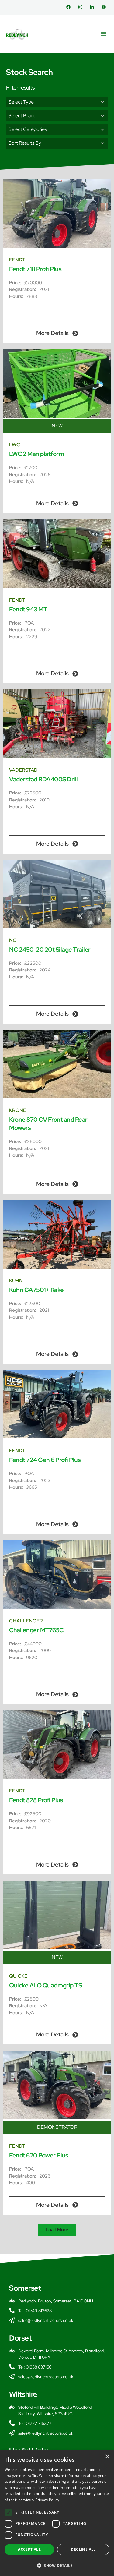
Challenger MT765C (36, 1630)
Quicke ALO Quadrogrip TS (45, 1985)
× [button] (107, 2457)
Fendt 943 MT (28, 609)
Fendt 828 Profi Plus (36, 1800)
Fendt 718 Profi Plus (35, 269)
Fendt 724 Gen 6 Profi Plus (45, 1460)
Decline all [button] (83, 2549)
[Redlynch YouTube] (105, 7)
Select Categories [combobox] (28, 129)
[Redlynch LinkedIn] (93, 7)
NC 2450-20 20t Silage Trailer (50, 950)
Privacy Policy (47, 2500)
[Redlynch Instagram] (82, 7)
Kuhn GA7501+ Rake (36, 1290)
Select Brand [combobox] (22, 116)
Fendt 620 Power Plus (39, 2155)
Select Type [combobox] (21, 102)
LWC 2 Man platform (36, 454)
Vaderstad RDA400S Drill (43, 779)
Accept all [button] (29, 2549)
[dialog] (57, 2513)
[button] (103, 34)
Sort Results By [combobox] (25, 143)
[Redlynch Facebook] (70, 7)
